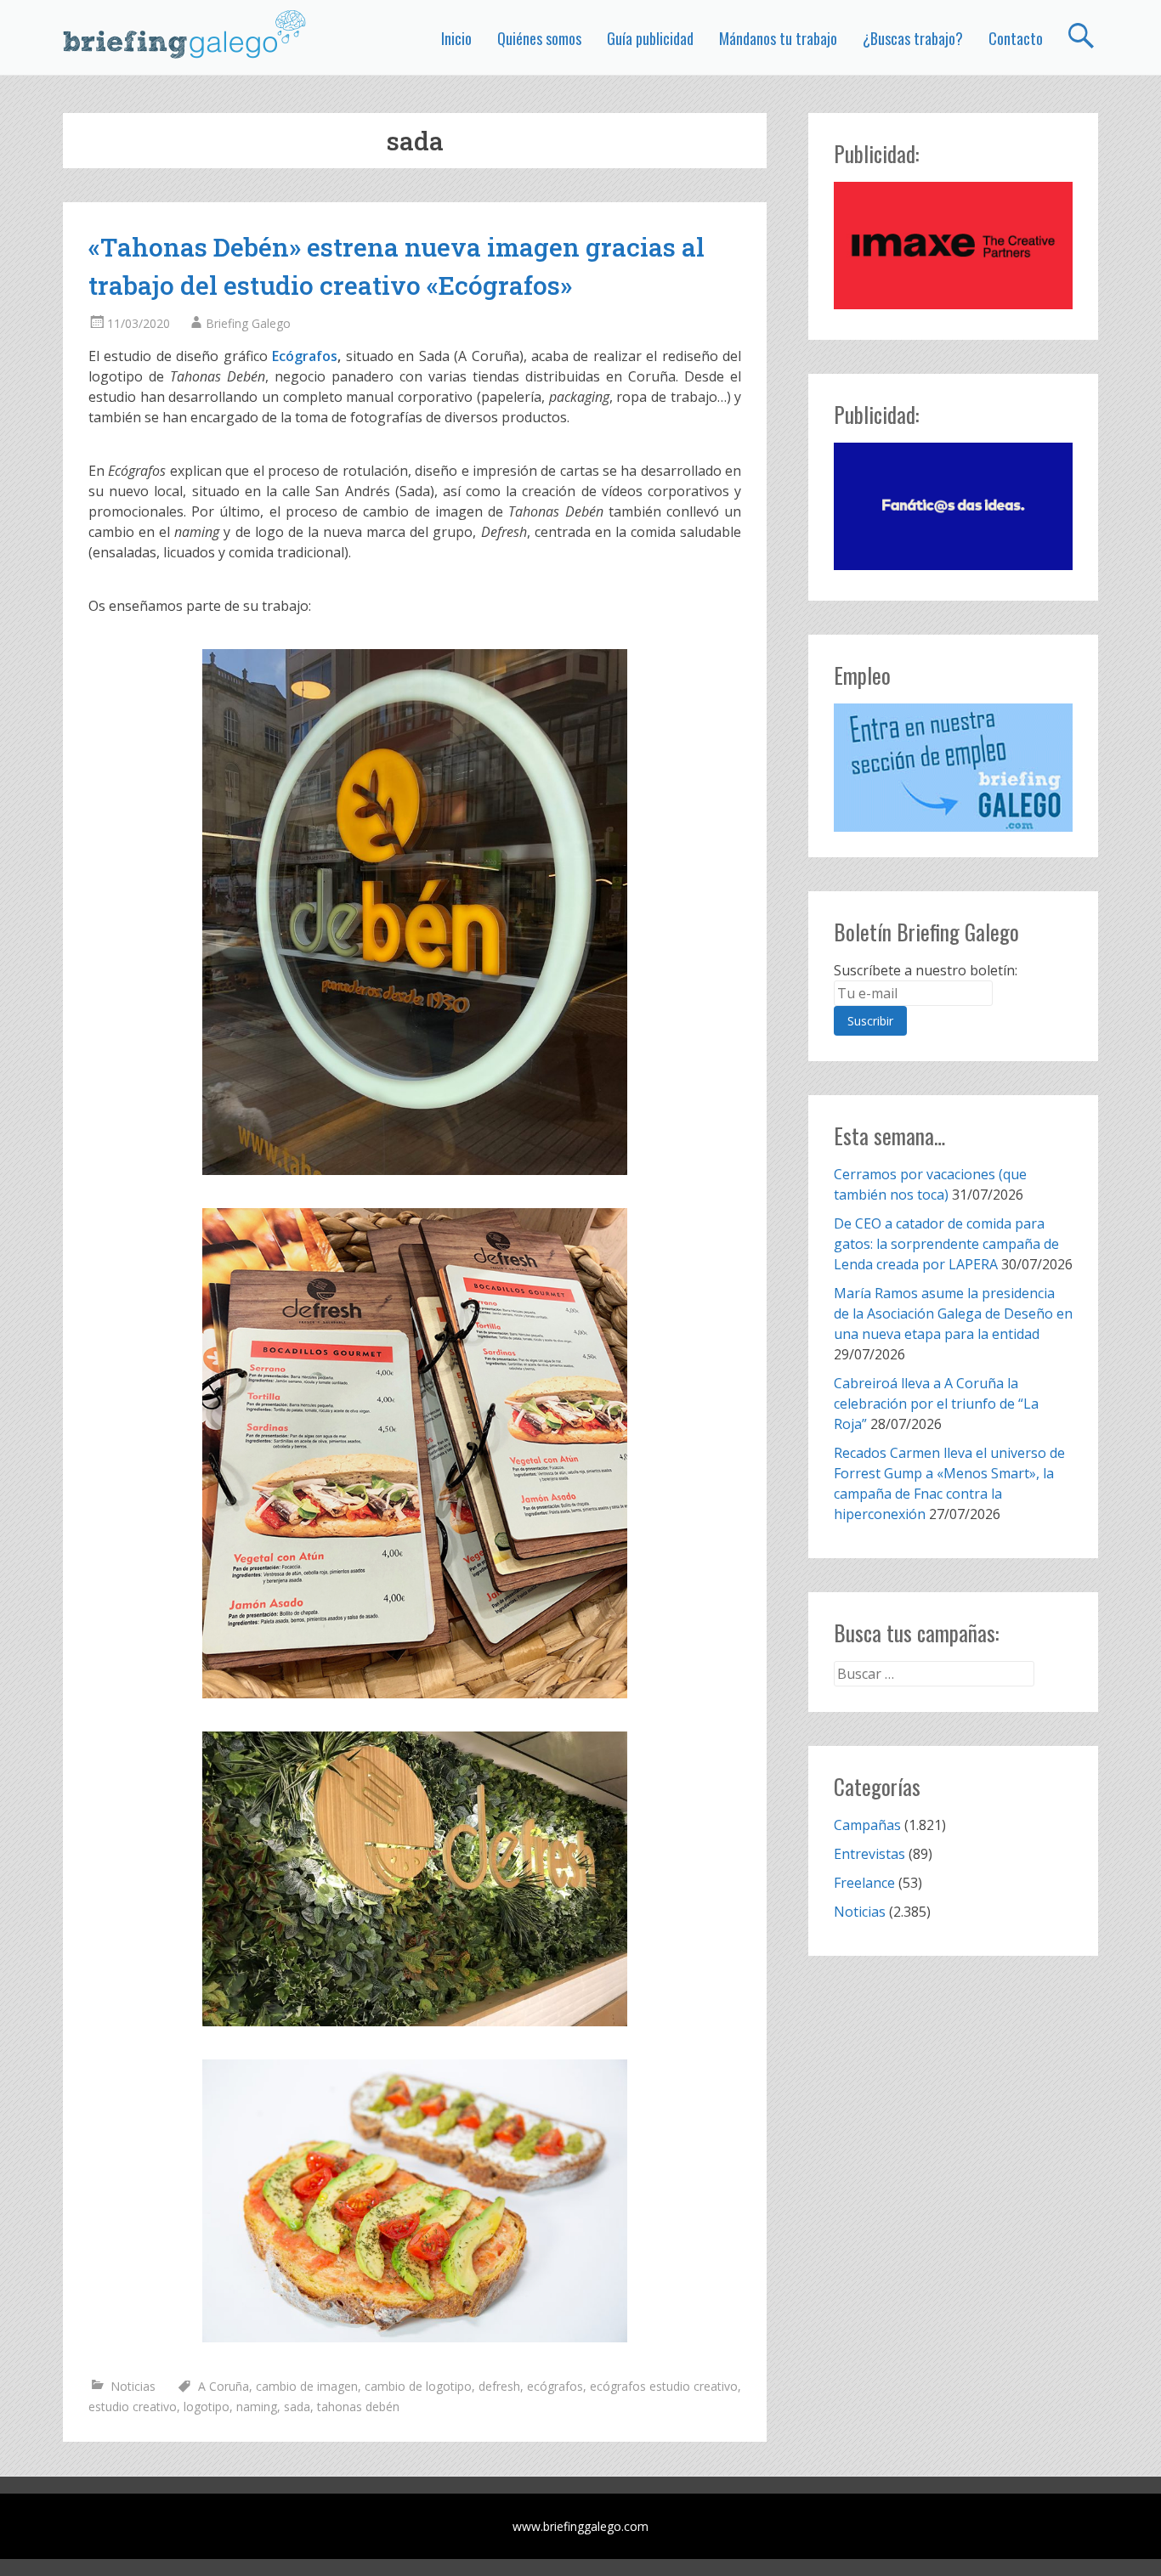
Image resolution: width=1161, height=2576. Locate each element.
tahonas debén (358, 2407)
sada (297, 2407)
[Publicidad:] (953, 304)
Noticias (133, 2386)
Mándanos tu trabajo (778, 38)
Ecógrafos (305, 356)
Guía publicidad (650, 38)
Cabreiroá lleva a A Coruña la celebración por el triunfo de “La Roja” (936, 1404)
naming (257, 2407)
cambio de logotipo (418, 2386)
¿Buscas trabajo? (913, 38)
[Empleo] (953, 768)
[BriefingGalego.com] (185, 34)
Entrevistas (869, 1854)
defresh (499, 2386)
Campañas (867, 1825)
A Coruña (224, 2386)
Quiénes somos (539, 38)
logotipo (207, 2407)
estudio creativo (133, 2407)
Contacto (1016, 38)
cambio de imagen (307, 2386)
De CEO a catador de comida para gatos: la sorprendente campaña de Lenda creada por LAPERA (946, 1244)
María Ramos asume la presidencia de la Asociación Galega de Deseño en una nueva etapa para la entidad (953, 1313)
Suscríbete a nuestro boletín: (926, 970)
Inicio (456, 38)
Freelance (864, 1883)
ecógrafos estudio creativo (664, 2386)
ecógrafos (555, 2386)
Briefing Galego (248, 323)
